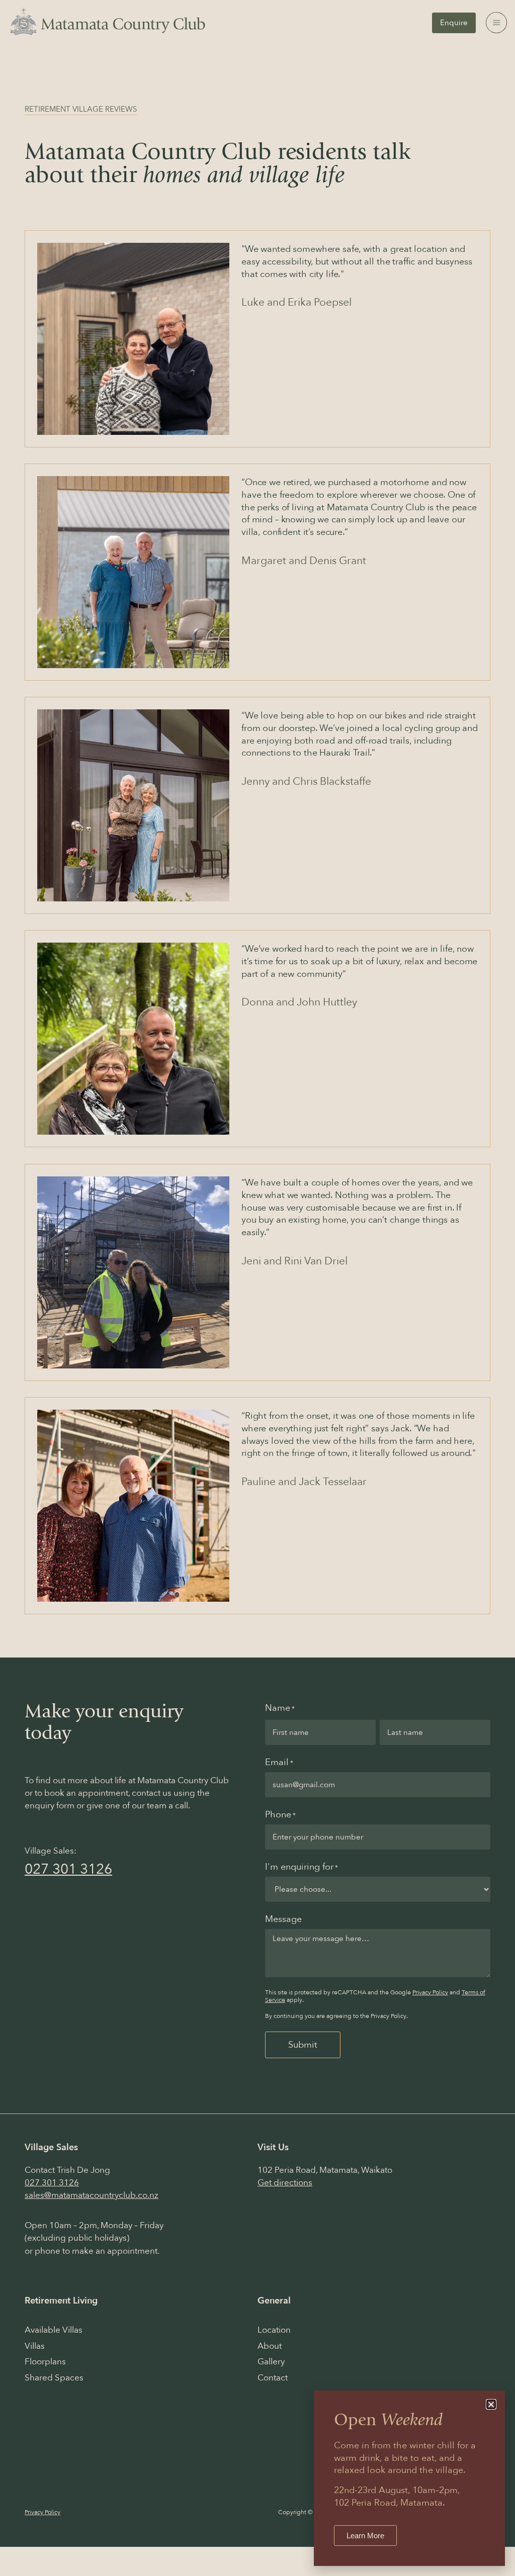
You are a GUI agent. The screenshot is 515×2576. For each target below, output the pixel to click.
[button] (491, 2404)
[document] (257, 1288)
